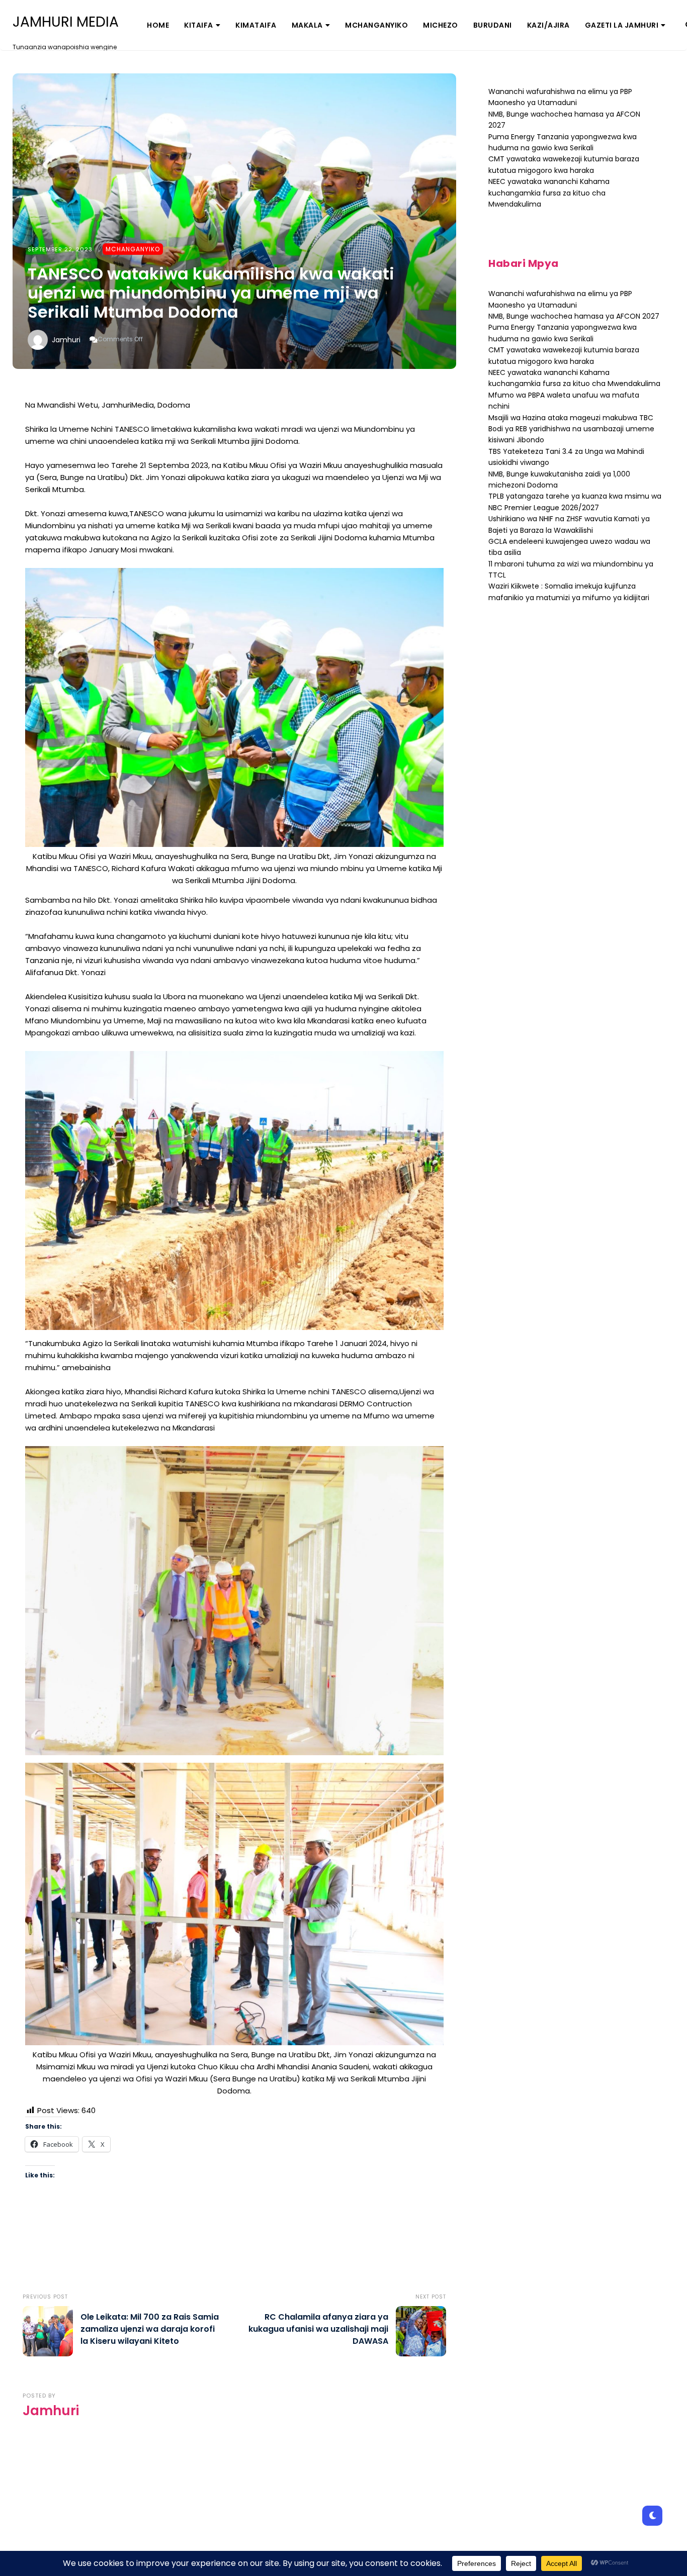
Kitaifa (199, 25)
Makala (307, 25)
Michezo (441, 25)
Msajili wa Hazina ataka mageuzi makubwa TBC (571, 418)
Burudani (493, 25)
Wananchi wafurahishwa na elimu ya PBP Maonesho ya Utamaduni (560, 97)
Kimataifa (256, 25)
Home (158, 25)
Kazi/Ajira (548, 25)
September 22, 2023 (60, 249)
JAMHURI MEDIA (66, 22)
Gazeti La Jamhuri (622, 25)
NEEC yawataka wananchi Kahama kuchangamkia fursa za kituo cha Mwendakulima (549, 193)
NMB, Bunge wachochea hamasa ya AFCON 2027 (574, 316)
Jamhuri (66, 340)
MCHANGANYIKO (376, 25)
